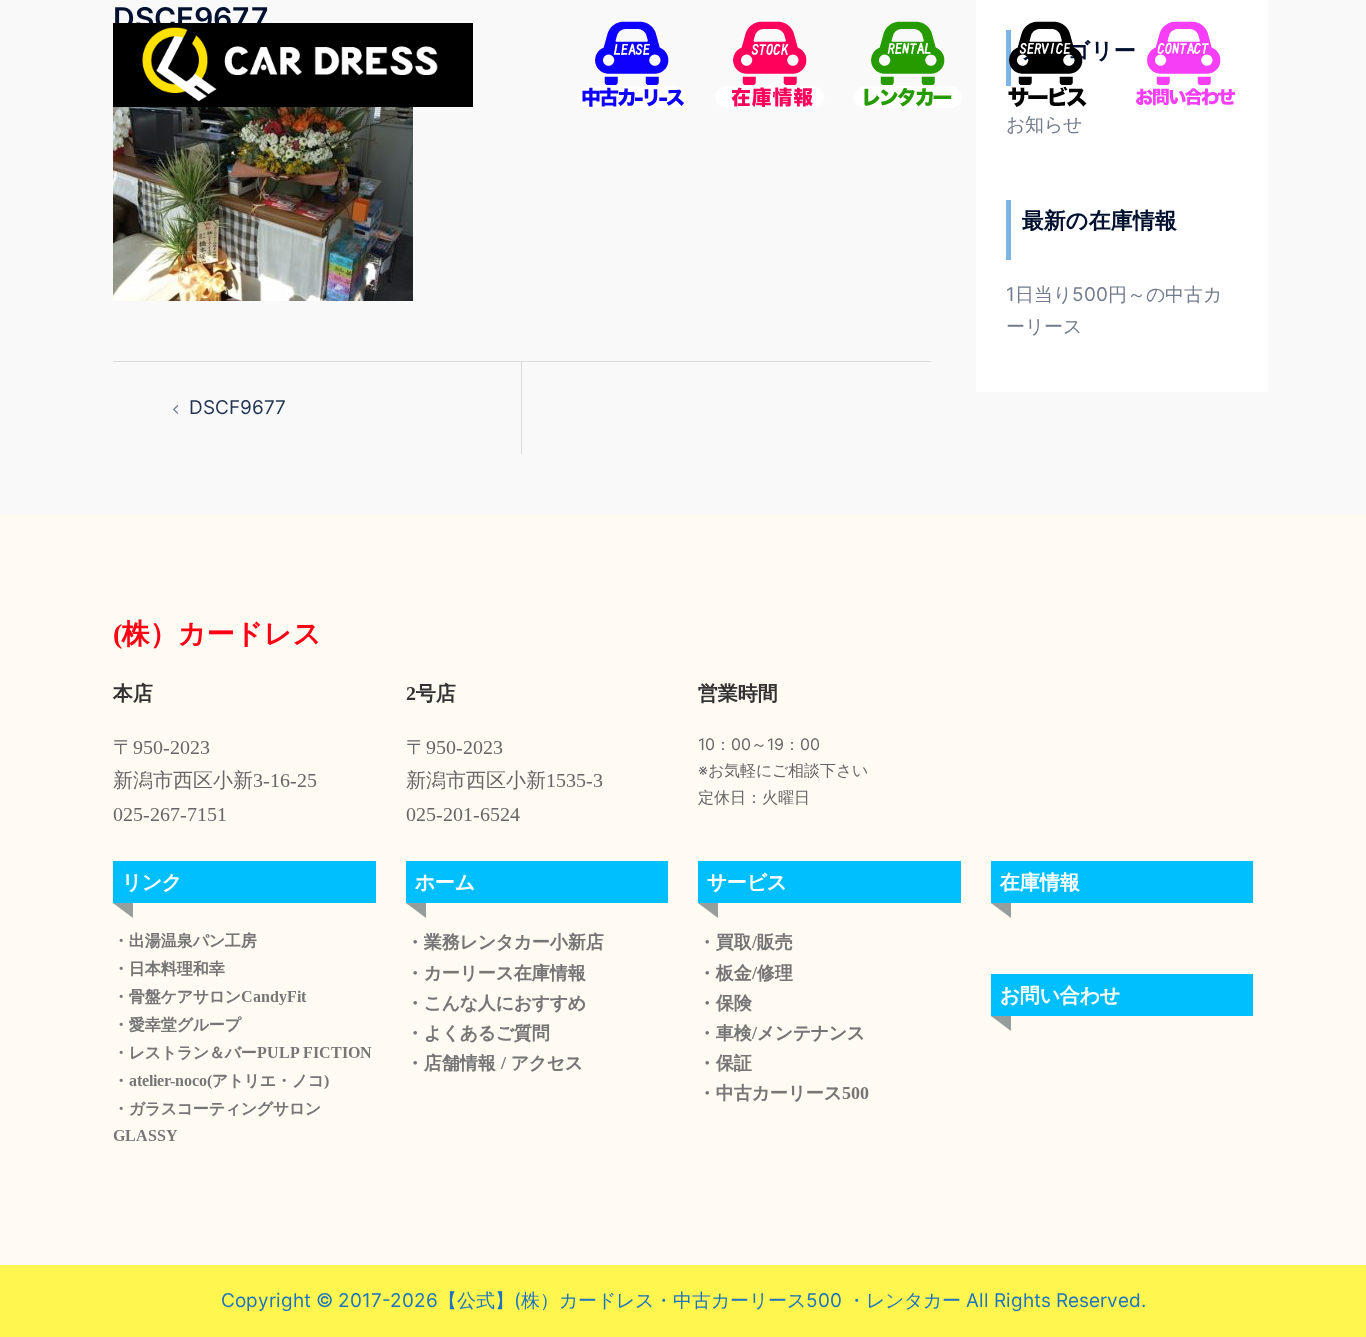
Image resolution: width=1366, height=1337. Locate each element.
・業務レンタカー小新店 (505, 942)
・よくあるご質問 (478, 1033)
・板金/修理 (745, 973)
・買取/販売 (745, 942)
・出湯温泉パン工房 (185, 940)
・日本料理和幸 (169, 968)
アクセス (544, 1063)
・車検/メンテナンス (781, 1033)
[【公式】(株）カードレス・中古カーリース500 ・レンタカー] (293, 63)
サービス (747, 882)
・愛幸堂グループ (177, 1024)
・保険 (725, 1003)
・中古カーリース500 (783, 1093)
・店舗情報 (451, 1063)
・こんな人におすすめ (496, 1003)
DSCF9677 (237, 407)
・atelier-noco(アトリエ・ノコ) (221, 1080)
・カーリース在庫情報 (496, 973)
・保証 (725, 1063)
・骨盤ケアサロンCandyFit (209, 996)
